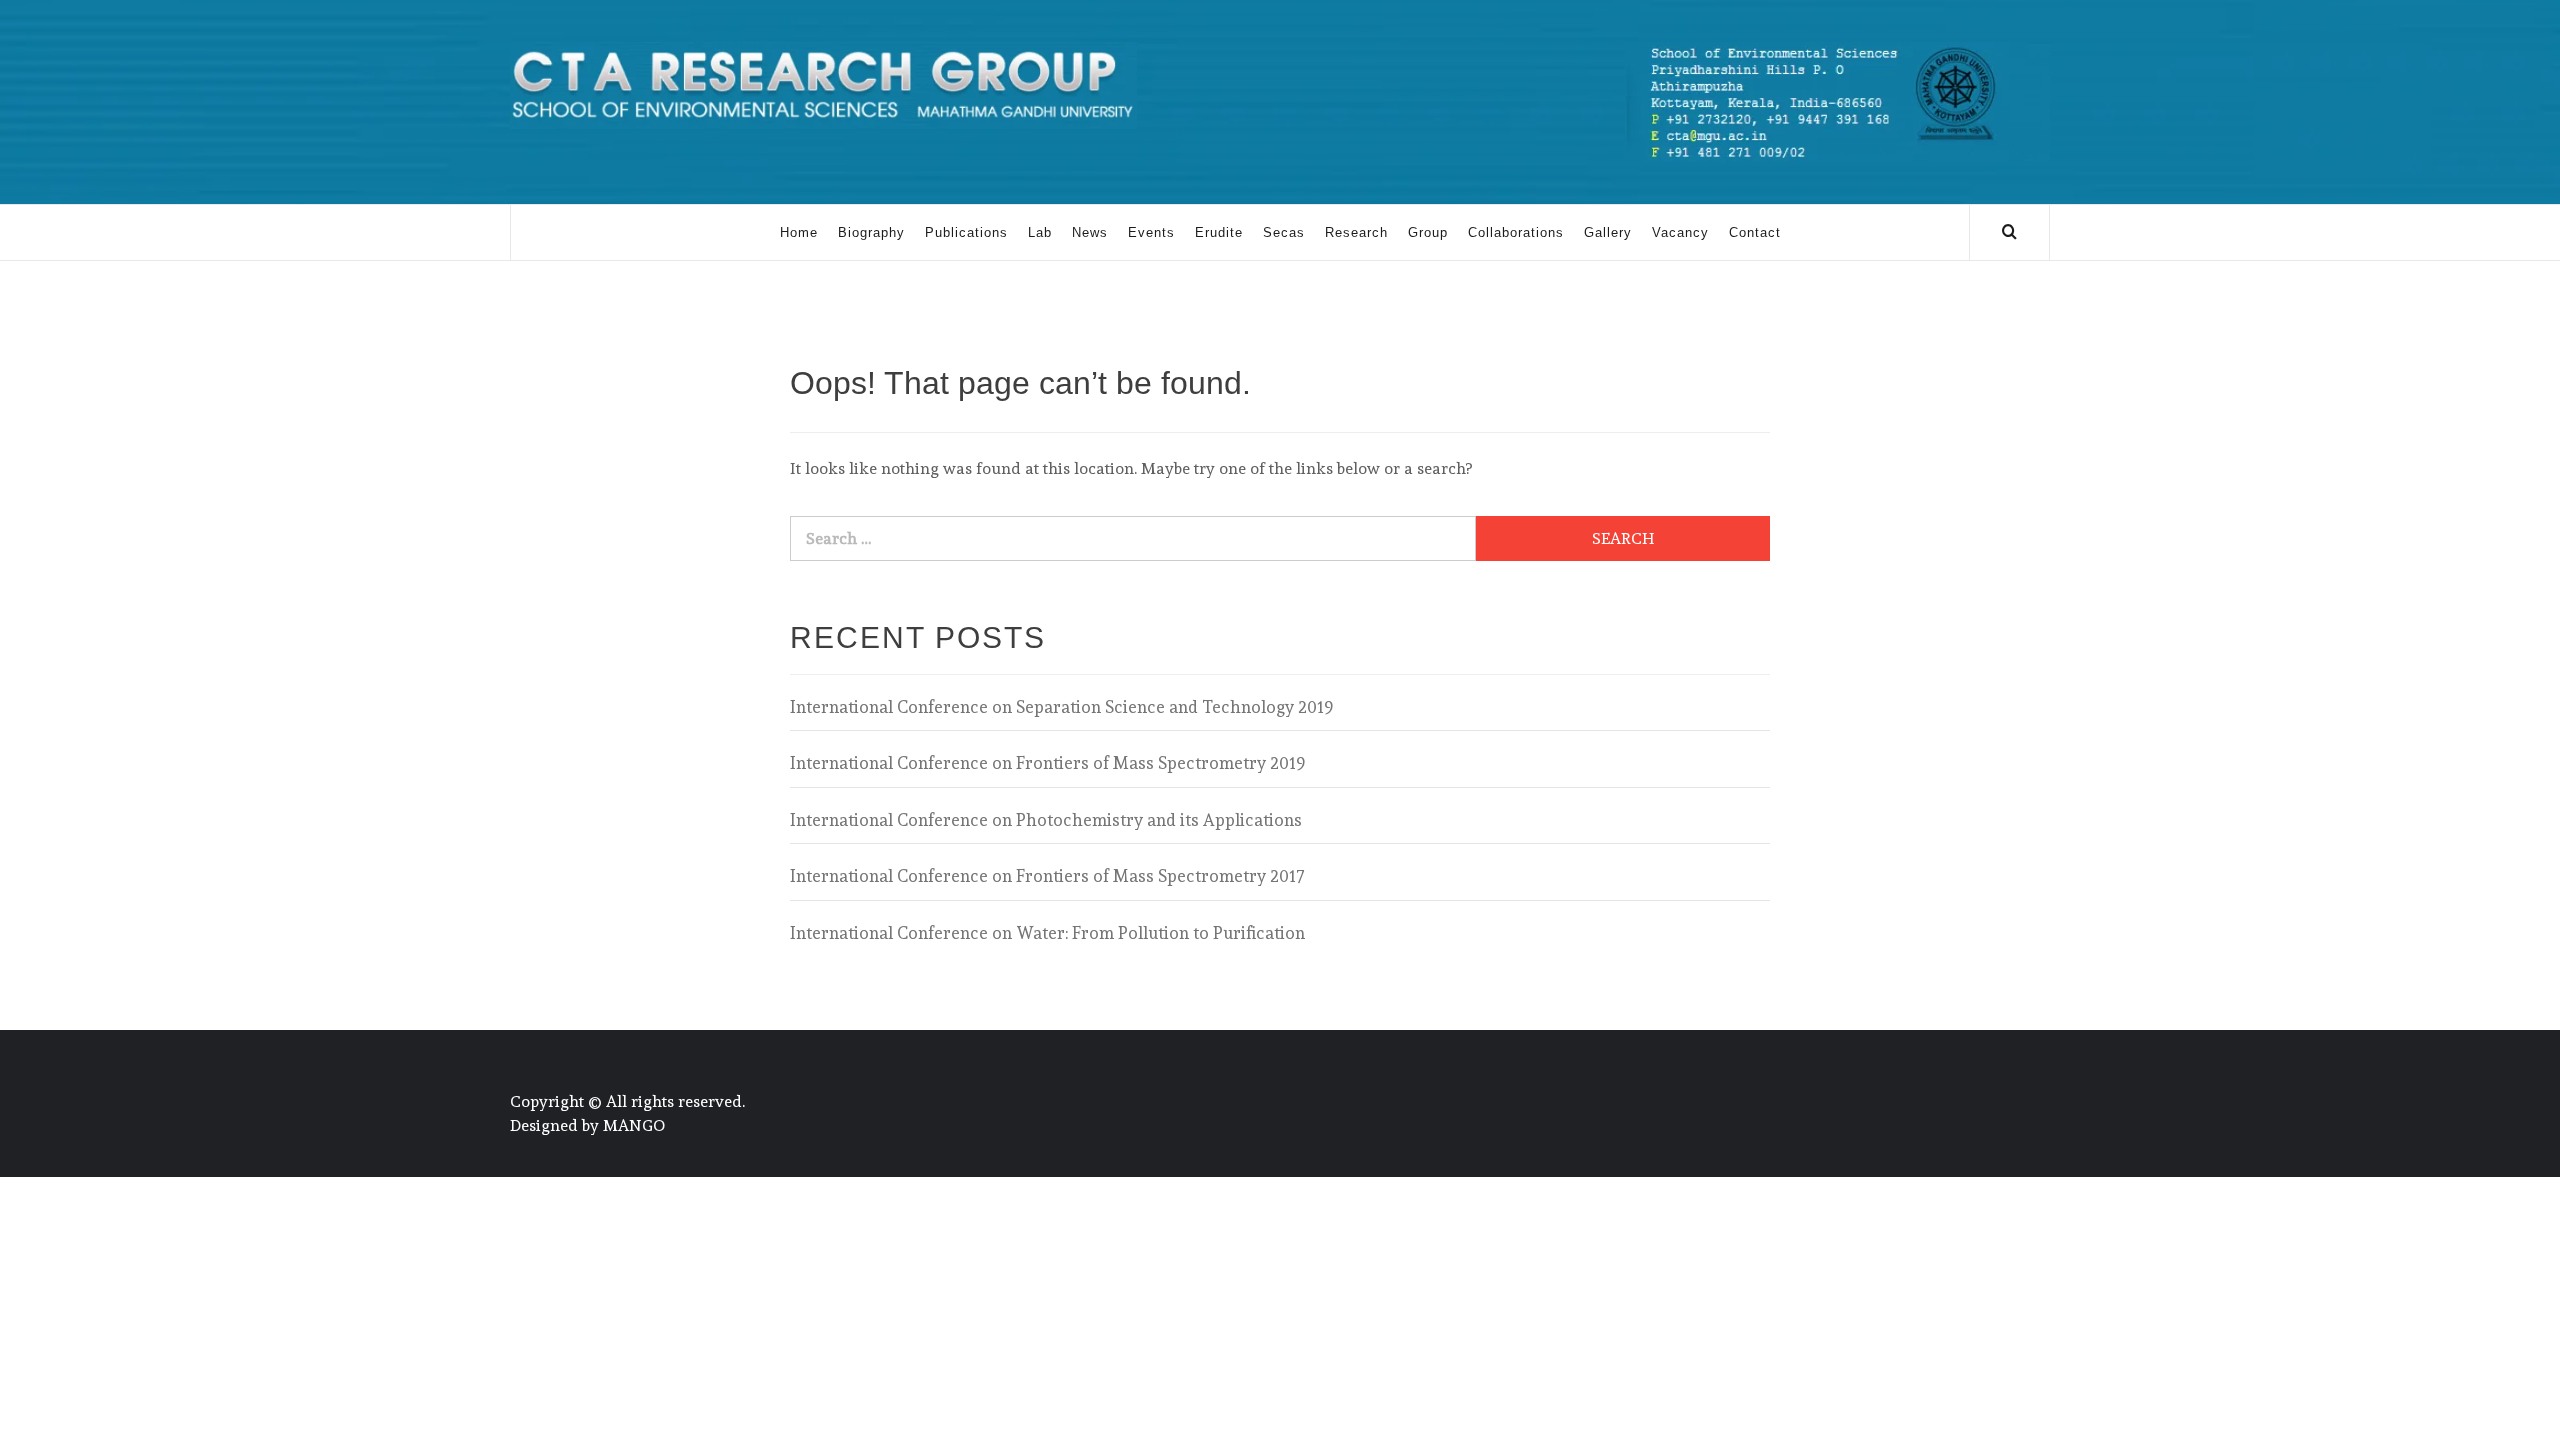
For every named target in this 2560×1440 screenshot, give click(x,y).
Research (1356, 232)
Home (799, 232)
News (1090, 232)
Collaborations (1516, 232)
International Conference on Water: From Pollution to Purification (1047, 933)
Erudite (1219, 232)
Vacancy (1680, 232)
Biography (871, 232)
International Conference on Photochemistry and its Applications (1046, 820)
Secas (1284, 232)
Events (1151, 232)
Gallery (1608, 232)
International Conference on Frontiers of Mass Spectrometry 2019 (1047, 763)
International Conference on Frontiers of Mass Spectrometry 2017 (1047, 876)
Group (1428, 232)
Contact (1755, 232)
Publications (966, 232)
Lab (1040, 232)
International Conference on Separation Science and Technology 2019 (1061, 707)
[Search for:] (1133, 538)
